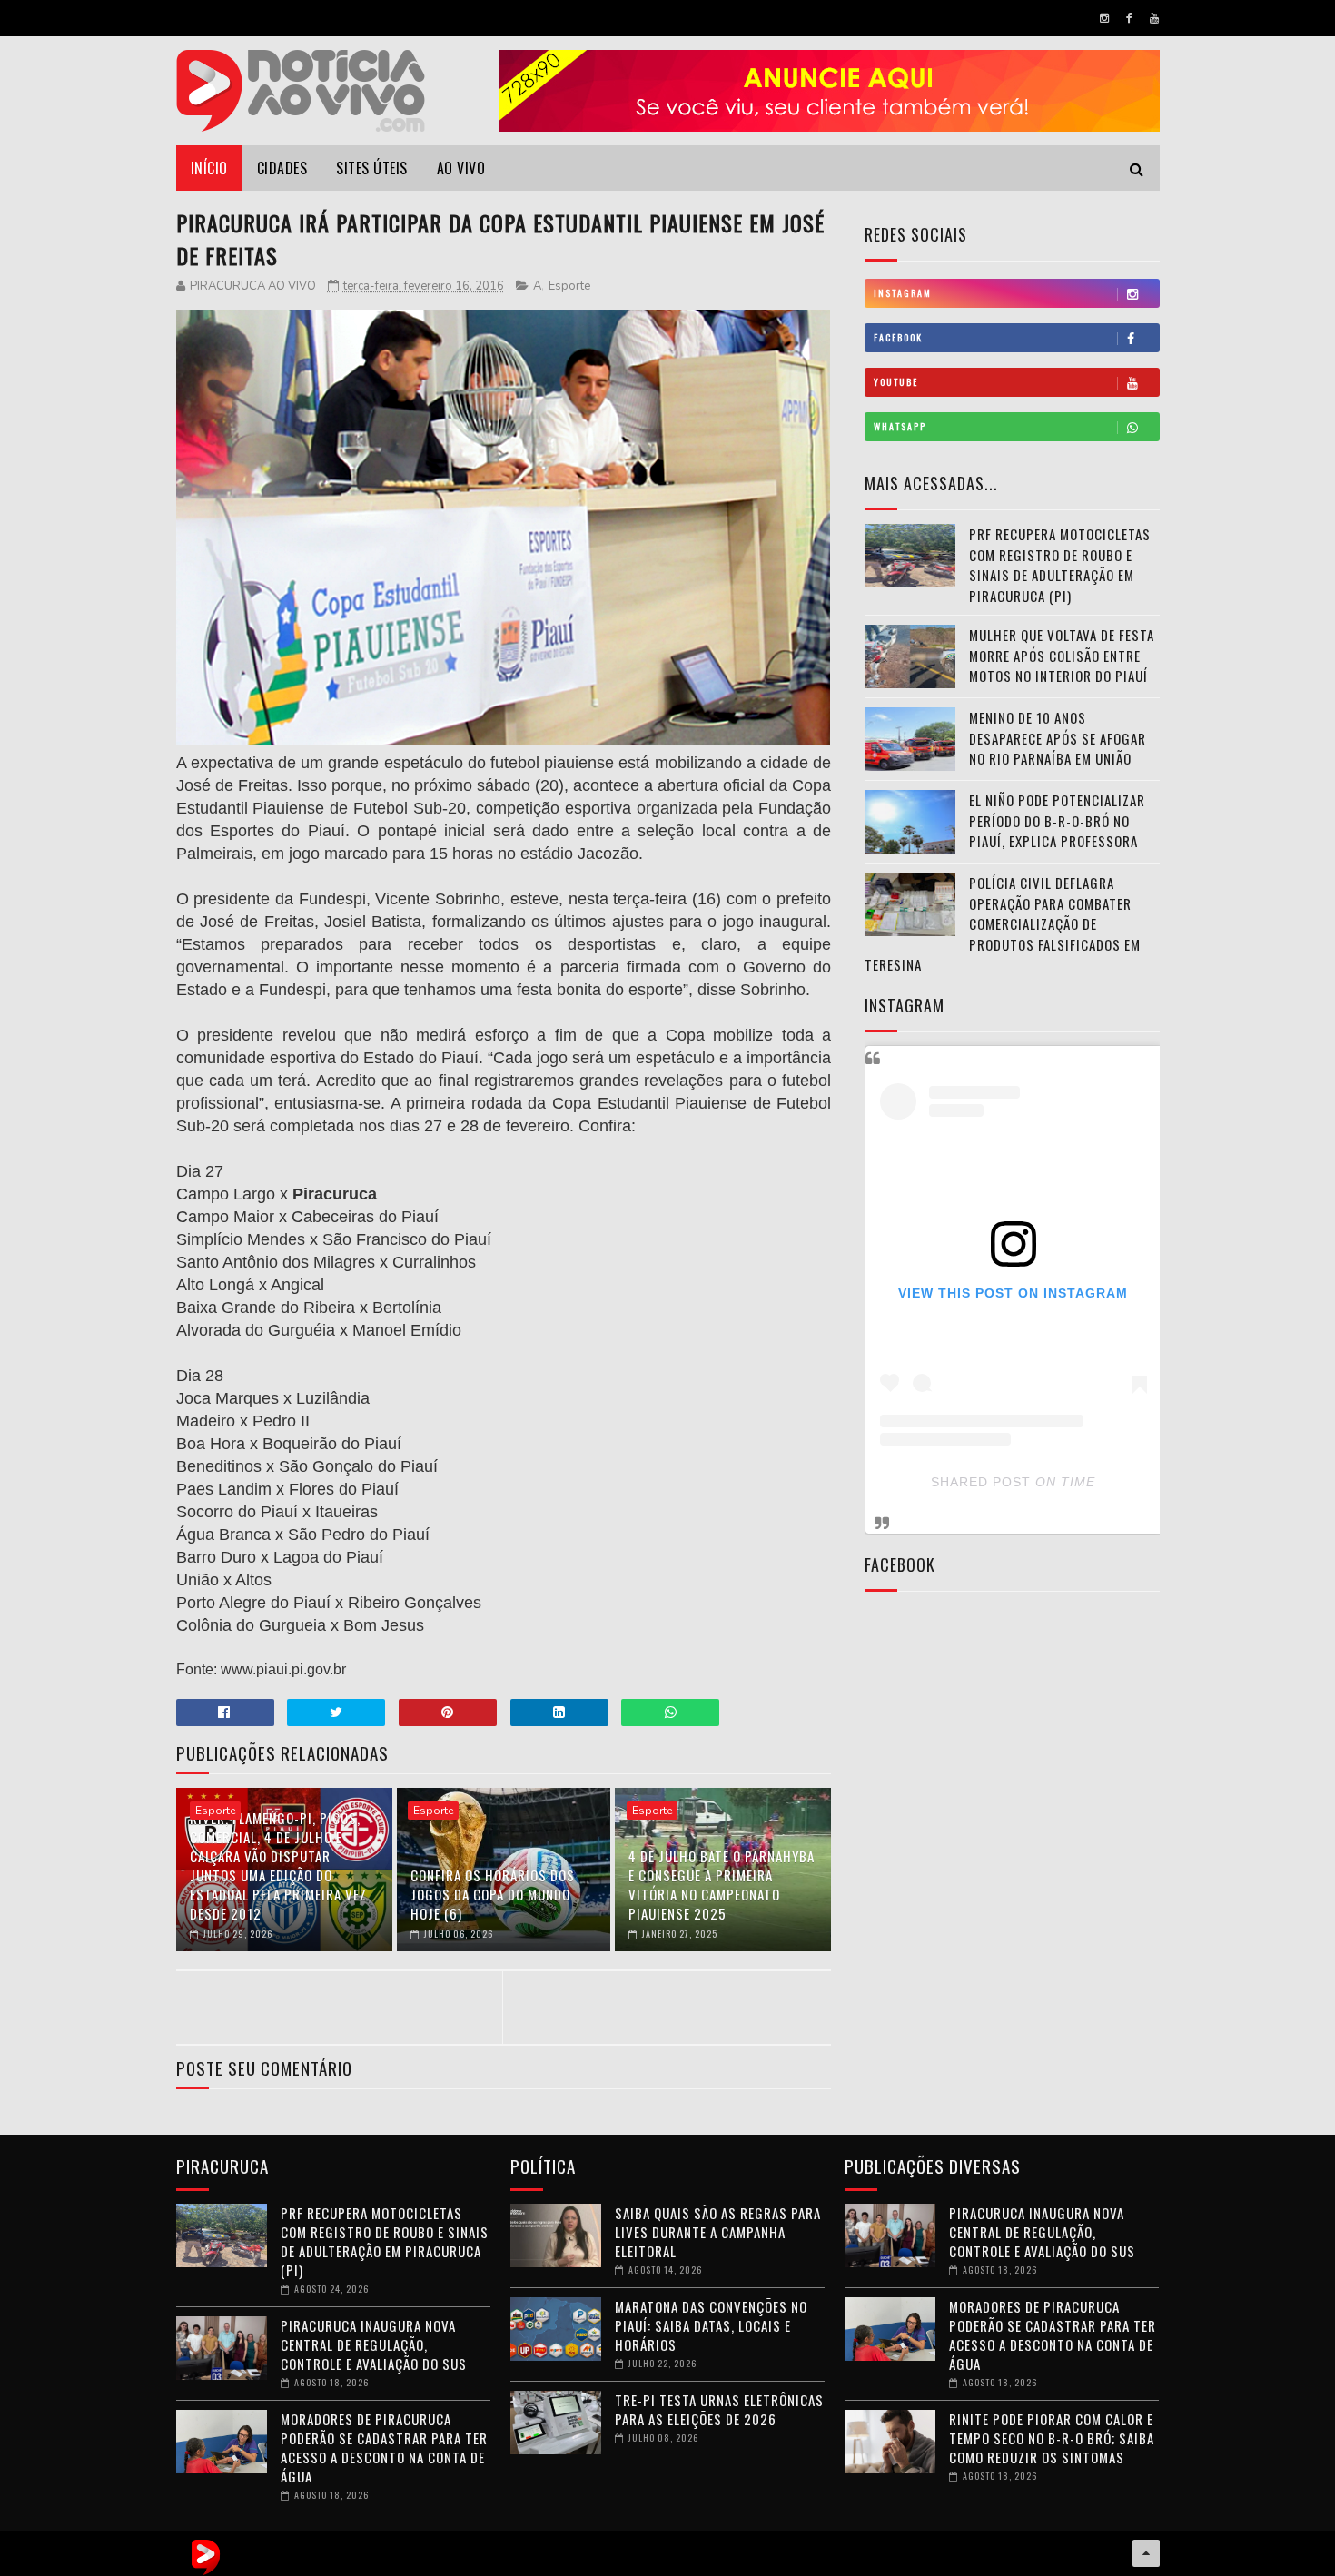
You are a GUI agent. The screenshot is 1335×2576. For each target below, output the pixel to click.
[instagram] (1104, 18)
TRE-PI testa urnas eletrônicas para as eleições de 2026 (719, 2409)
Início (209, 168)
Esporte (569, 286)
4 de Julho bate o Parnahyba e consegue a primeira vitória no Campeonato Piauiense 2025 (722, 1885)
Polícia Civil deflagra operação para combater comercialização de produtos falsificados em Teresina (1003, 923)
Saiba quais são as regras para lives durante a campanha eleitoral (718, 2232)
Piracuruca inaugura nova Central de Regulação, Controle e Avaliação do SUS (374, 2344)
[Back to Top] (1146, 2553)
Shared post (981, 1482)
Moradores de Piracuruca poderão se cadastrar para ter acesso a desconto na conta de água (384, 2448)
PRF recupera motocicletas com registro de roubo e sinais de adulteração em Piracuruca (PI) (1060, 565)
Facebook (898, 337)
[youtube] (1154, 18)
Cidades (282, 168)
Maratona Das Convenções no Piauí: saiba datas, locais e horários (711, 2325)
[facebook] (1129, 18)
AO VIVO (461, 168)
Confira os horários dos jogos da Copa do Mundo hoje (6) (493, 1894)
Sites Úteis (372, 168)
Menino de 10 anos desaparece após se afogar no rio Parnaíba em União (1058, 738)
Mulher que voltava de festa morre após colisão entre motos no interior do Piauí (1062, 655)
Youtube (896, 382)
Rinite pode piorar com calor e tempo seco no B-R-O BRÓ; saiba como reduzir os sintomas (1052, 2438)
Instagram (903, 293)
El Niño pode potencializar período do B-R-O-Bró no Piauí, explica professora (1057, 820)
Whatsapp (900, 426)
